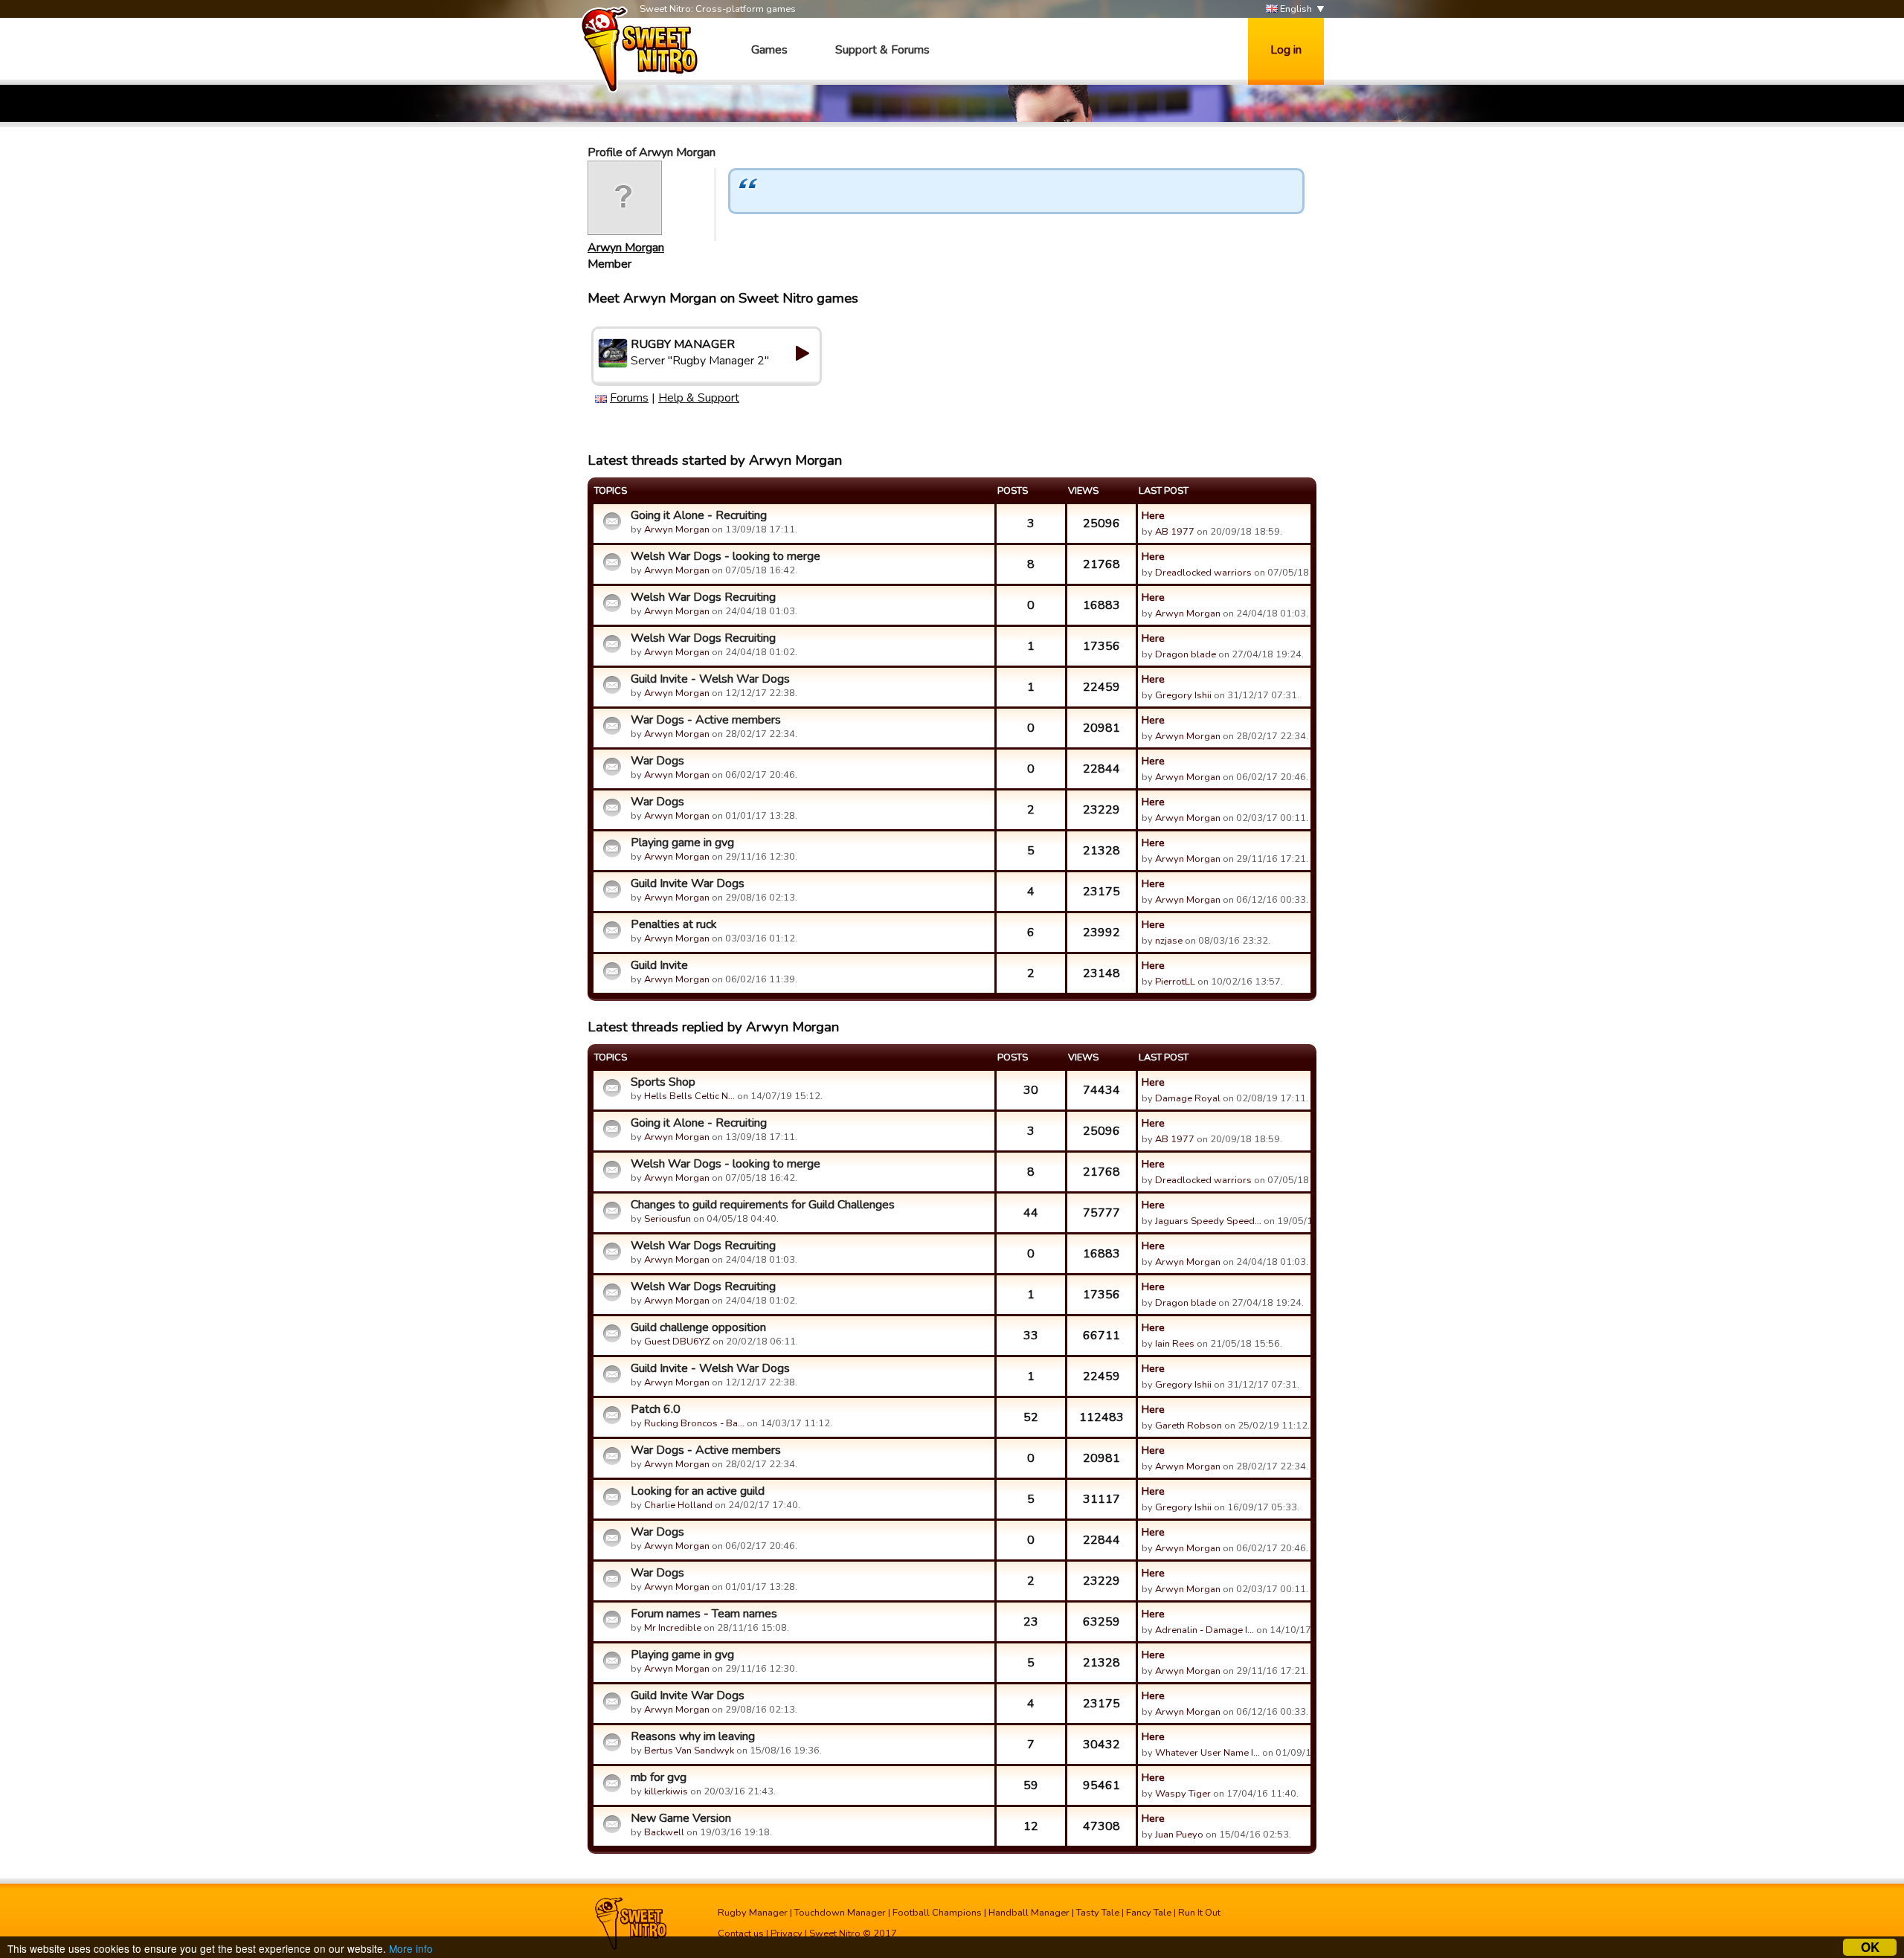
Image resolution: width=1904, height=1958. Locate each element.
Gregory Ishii (1183, 695)
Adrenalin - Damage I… (1205, 1630)
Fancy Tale (1149, 1913)
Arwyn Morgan (626, 248)
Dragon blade (1186, 654)
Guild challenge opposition (698, 1327)
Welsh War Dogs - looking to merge (726, 556)
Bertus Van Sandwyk (689, 1751)
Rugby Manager (753, 1913)
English (1295, 9)
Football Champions (937, 1913)
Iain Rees (1175, 1344)
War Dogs (657, 761)
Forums (629, 398)
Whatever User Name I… (1207, 1753)
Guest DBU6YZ (677, 1342)
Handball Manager (1029, 1913)
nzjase (1169, 941)
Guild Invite (659, 965)
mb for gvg (659, 1777)
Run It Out (1199, 1913)
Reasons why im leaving (693, 1736)
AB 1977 (1175, 532)
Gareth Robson (1189, 1426)
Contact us (741, 1933)
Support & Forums (882, 50)
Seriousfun (668, 1219)
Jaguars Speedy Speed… (1208, 1221)
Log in (1286, 50)
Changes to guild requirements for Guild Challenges (763, 1205)
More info (411, 1948)
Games (769, 50)
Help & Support (699, 398)
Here (1153, 515)
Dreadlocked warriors (1203, 573)
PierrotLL (1175, 982)
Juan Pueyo (1179, 1835)
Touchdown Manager (840, 1913)
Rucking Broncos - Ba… (694, 1423)
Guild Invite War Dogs (688, 883)
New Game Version (681, 1818)
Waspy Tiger (1183, 1794)
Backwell (664, 1832)
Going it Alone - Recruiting (699, 515)
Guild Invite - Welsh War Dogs (710, 679)
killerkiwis (666, 1791)
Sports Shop (663, 1082)
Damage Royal (1188, 1098)
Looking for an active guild (698, 1491)
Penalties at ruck (674, 924)
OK (1870, 1947)
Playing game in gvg (682, 843)
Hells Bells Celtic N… (689, 1096)
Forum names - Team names (704, 1614)
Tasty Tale (1098, 1913)
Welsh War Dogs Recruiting (703, 597)
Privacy (787, 1933)
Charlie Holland (678, 1505)
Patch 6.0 (656, 1409)
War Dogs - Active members (706, 720)
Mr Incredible (673, 1628)
